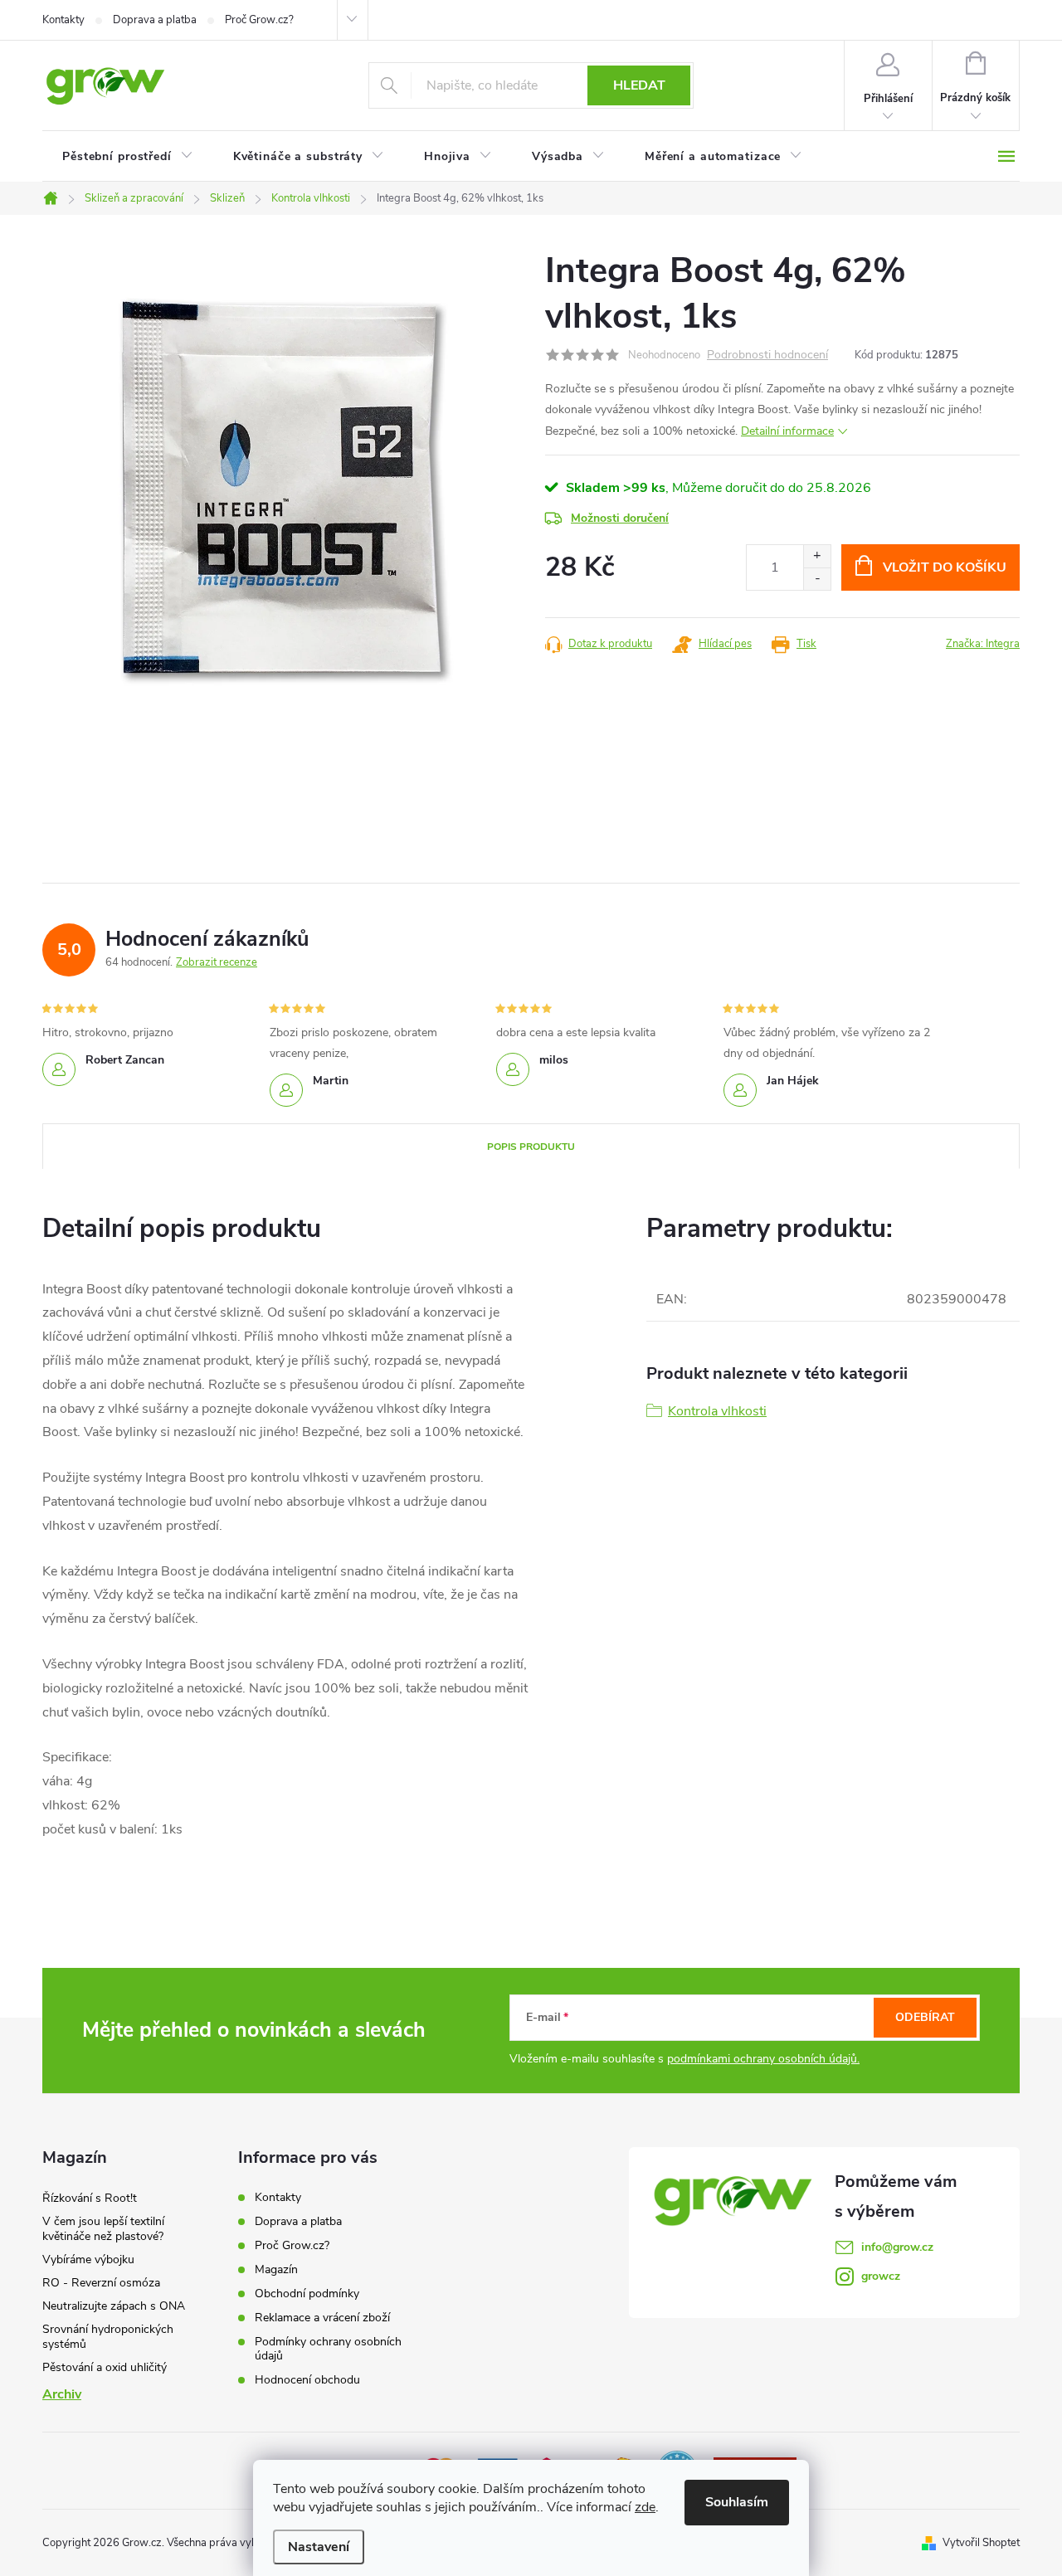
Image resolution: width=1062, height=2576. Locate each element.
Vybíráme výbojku (88, 2259)
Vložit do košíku (945, 567)
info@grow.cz (897, 2247)
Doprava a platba (155, 20)
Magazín (276, 2269)
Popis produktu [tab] (531, 1147)
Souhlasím (737, 2502)
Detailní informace (787, 431)
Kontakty (63, 20)
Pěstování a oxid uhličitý (105, 2367)
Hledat (639, 85)
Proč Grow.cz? (259, 20)
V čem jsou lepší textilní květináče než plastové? (103, 2229)
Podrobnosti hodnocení (767, 355)
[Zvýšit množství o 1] (817, 556)
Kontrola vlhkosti (717, 1411)
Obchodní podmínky (307, 2294)
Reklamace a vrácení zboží (322, 2318)
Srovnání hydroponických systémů (108, 2337)
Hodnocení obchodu (307, 2380)
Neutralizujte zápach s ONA (114, 2306)
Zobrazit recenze (217, 962)
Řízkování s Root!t (90, 2198)
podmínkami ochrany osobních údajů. (763, 2059)
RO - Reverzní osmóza (101, 2283)
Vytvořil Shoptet (981, 2543)
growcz (881, 2276)
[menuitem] (128, 157)
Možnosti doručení (620, 518)
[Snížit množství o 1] (817, 579)
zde (645, 2507)
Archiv (62, 2394)
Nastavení (319, 2547)
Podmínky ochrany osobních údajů (328, 2349)
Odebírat (925, 2017)
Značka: (983, 644)
